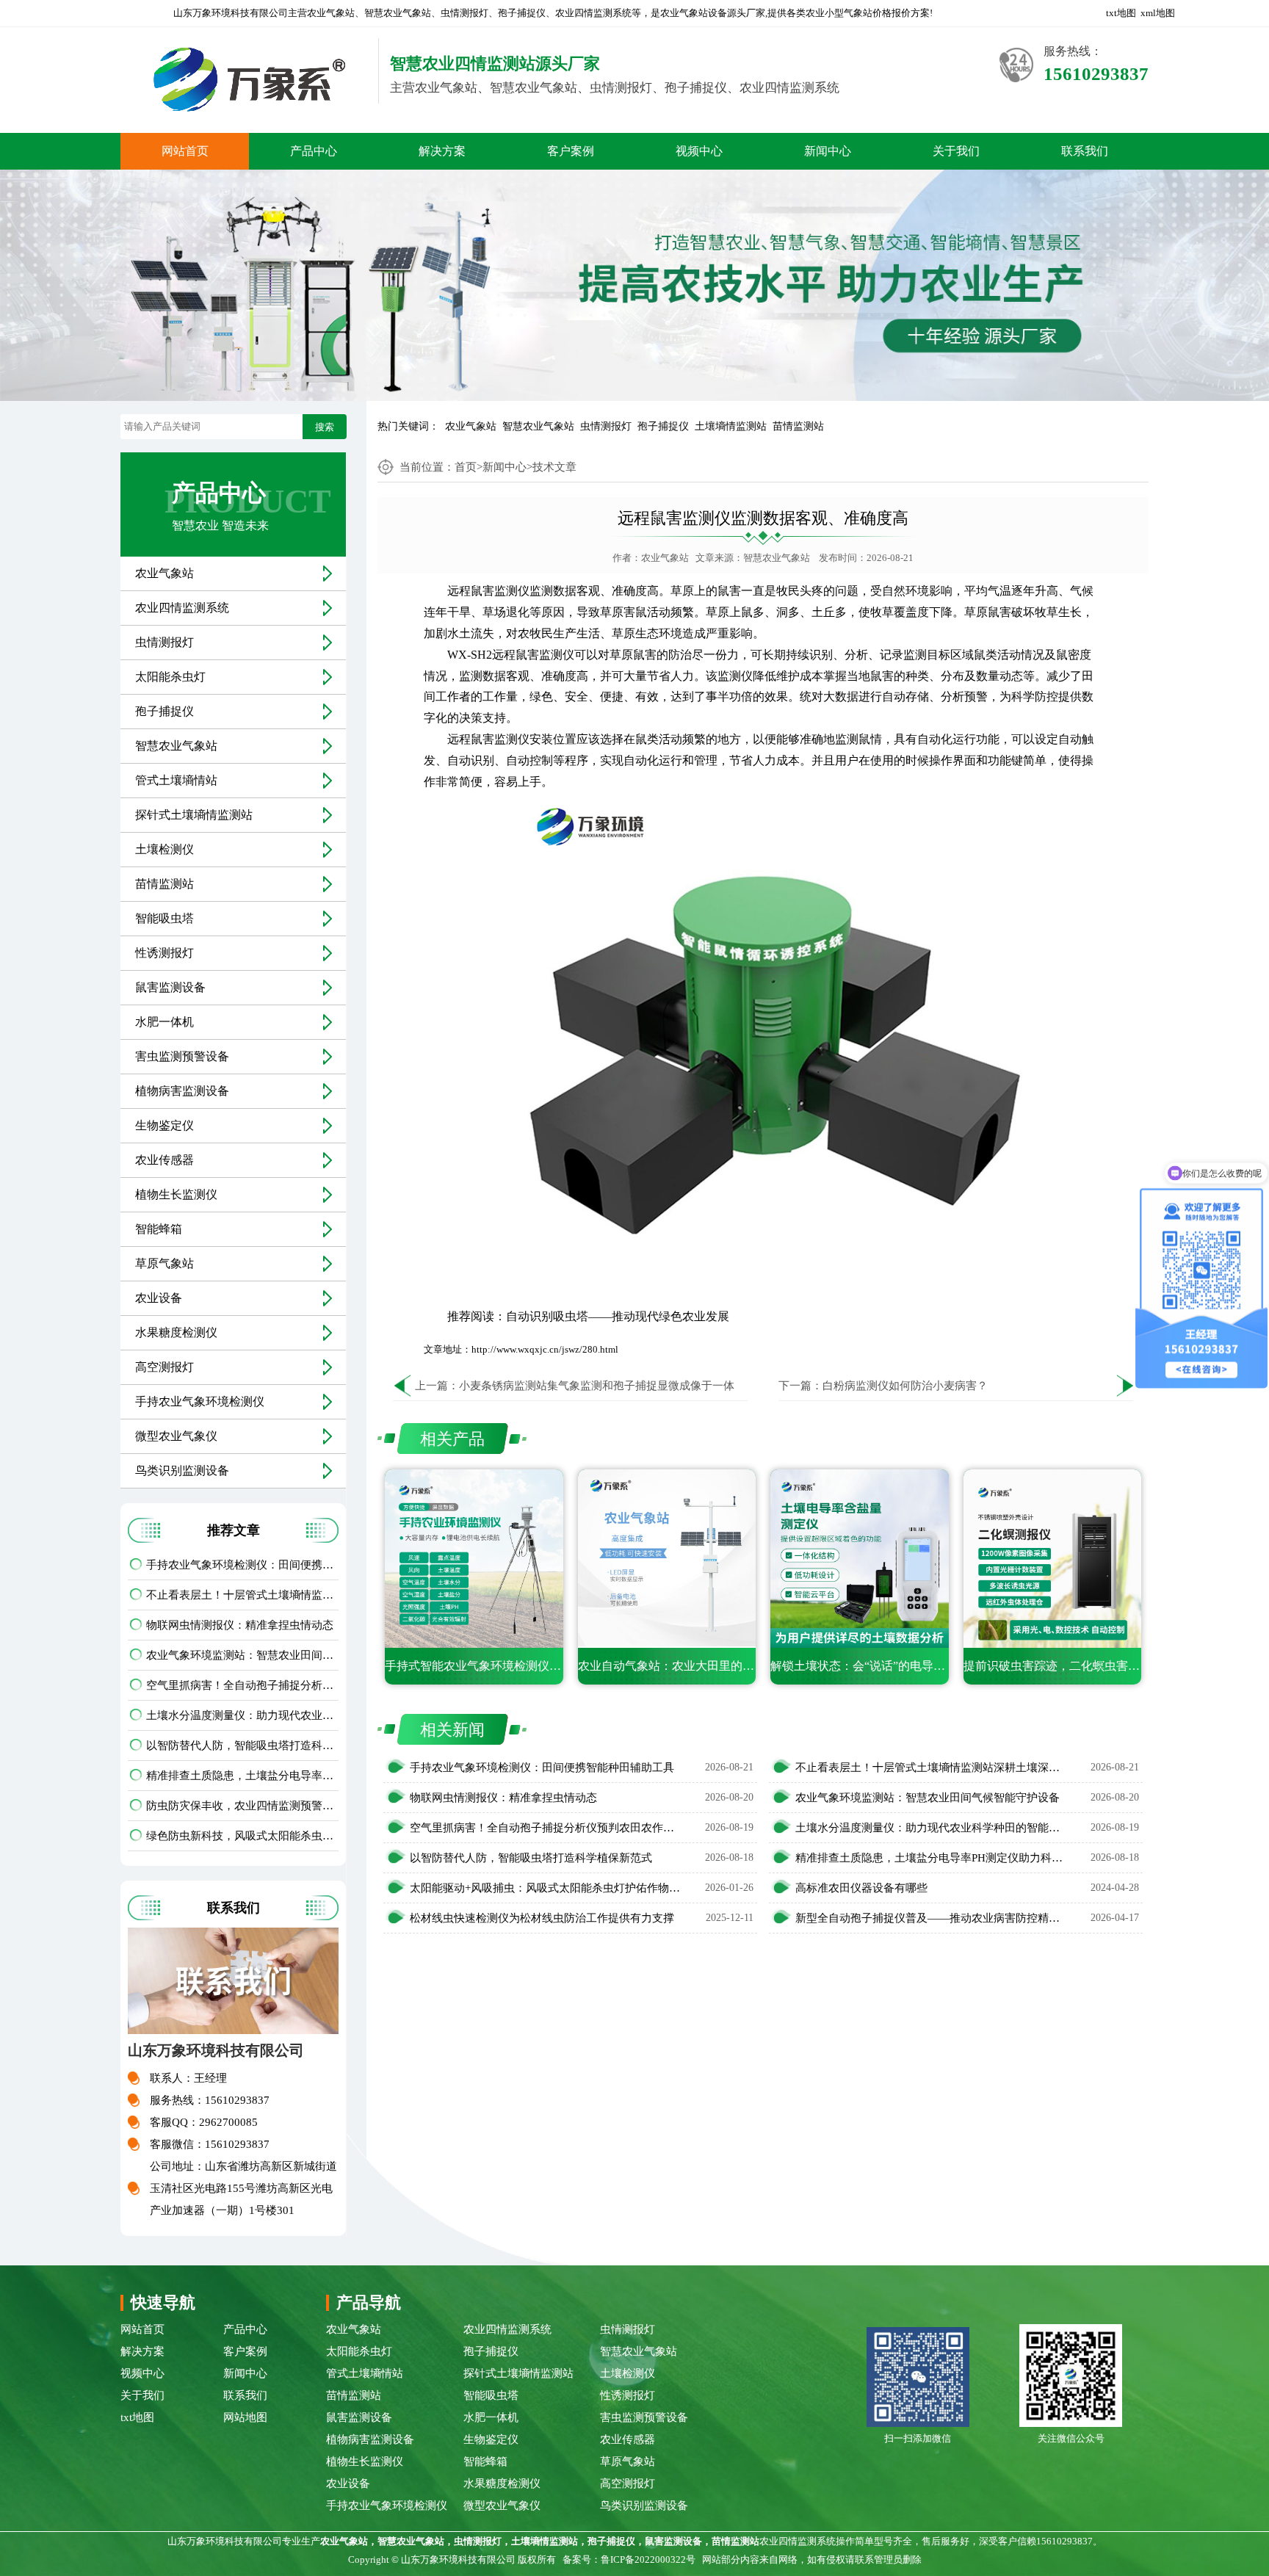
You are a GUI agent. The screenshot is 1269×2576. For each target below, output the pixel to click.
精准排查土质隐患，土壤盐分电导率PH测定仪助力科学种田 (242, 1776)
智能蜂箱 (159, 1229)
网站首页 (185, 151)
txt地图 (1121, 13)
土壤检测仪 (164, 849)
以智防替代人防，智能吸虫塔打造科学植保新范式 (242, 1745)
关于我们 (956, 151)
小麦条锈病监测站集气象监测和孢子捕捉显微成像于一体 (597, 1386)
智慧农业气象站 (538, 426)
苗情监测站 (798, 426)
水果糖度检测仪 (176, 1332)
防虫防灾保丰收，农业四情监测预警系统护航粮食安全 (242, 1806)
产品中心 (314, 151)
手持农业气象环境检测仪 (200, 1401)
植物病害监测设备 (182, 1091)
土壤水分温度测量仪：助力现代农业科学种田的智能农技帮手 (242, 1715)
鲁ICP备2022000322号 (648, 2559)
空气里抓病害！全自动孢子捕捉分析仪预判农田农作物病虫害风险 (242, 1685)
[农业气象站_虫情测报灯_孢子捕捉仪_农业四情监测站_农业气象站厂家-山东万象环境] (244, 80)
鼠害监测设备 (170, 987)
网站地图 (245, 2417)
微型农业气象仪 (176, 1436)
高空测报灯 (164, 1367)
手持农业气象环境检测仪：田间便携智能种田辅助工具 (242, 1565)
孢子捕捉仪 (663, 426)
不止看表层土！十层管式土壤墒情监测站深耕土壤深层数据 (242, 1595)
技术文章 (554, 467)
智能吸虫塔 (164, 918)
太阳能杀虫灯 (170, 677)
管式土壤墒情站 (176, 780)
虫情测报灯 (606, 426)
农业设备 (159, 1298)
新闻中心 (828, 151)
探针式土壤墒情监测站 (194, 815)
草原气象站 (164, 1263)
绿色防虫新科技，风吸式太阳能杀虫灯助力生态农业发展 (242, 1836)
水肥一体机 (164, 1022)
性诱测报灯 (164, 953)
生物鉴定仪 (164, 1125)
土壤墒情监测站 (731, 426)
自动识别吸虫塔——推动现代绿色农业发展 (618, 1316)
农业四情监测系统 (182, 608)
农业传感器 (164, 1160)
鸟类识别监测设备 (182, 1470)
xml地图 (1158, 13)
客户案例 (571, 151)
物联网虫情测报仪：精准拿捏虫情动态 (240, 1625)
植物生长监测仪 (176, 1194)
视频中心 (699, 151)
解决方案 (442, 151)
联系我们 (1085, 151)
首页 (466, 467)
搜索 (325, 427)
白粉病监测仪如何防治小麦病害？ (905, 1386)
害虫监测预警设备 (182, 1056)
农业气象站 (471, 426)
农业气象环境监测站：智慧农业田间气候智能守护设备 (242, 1655)
